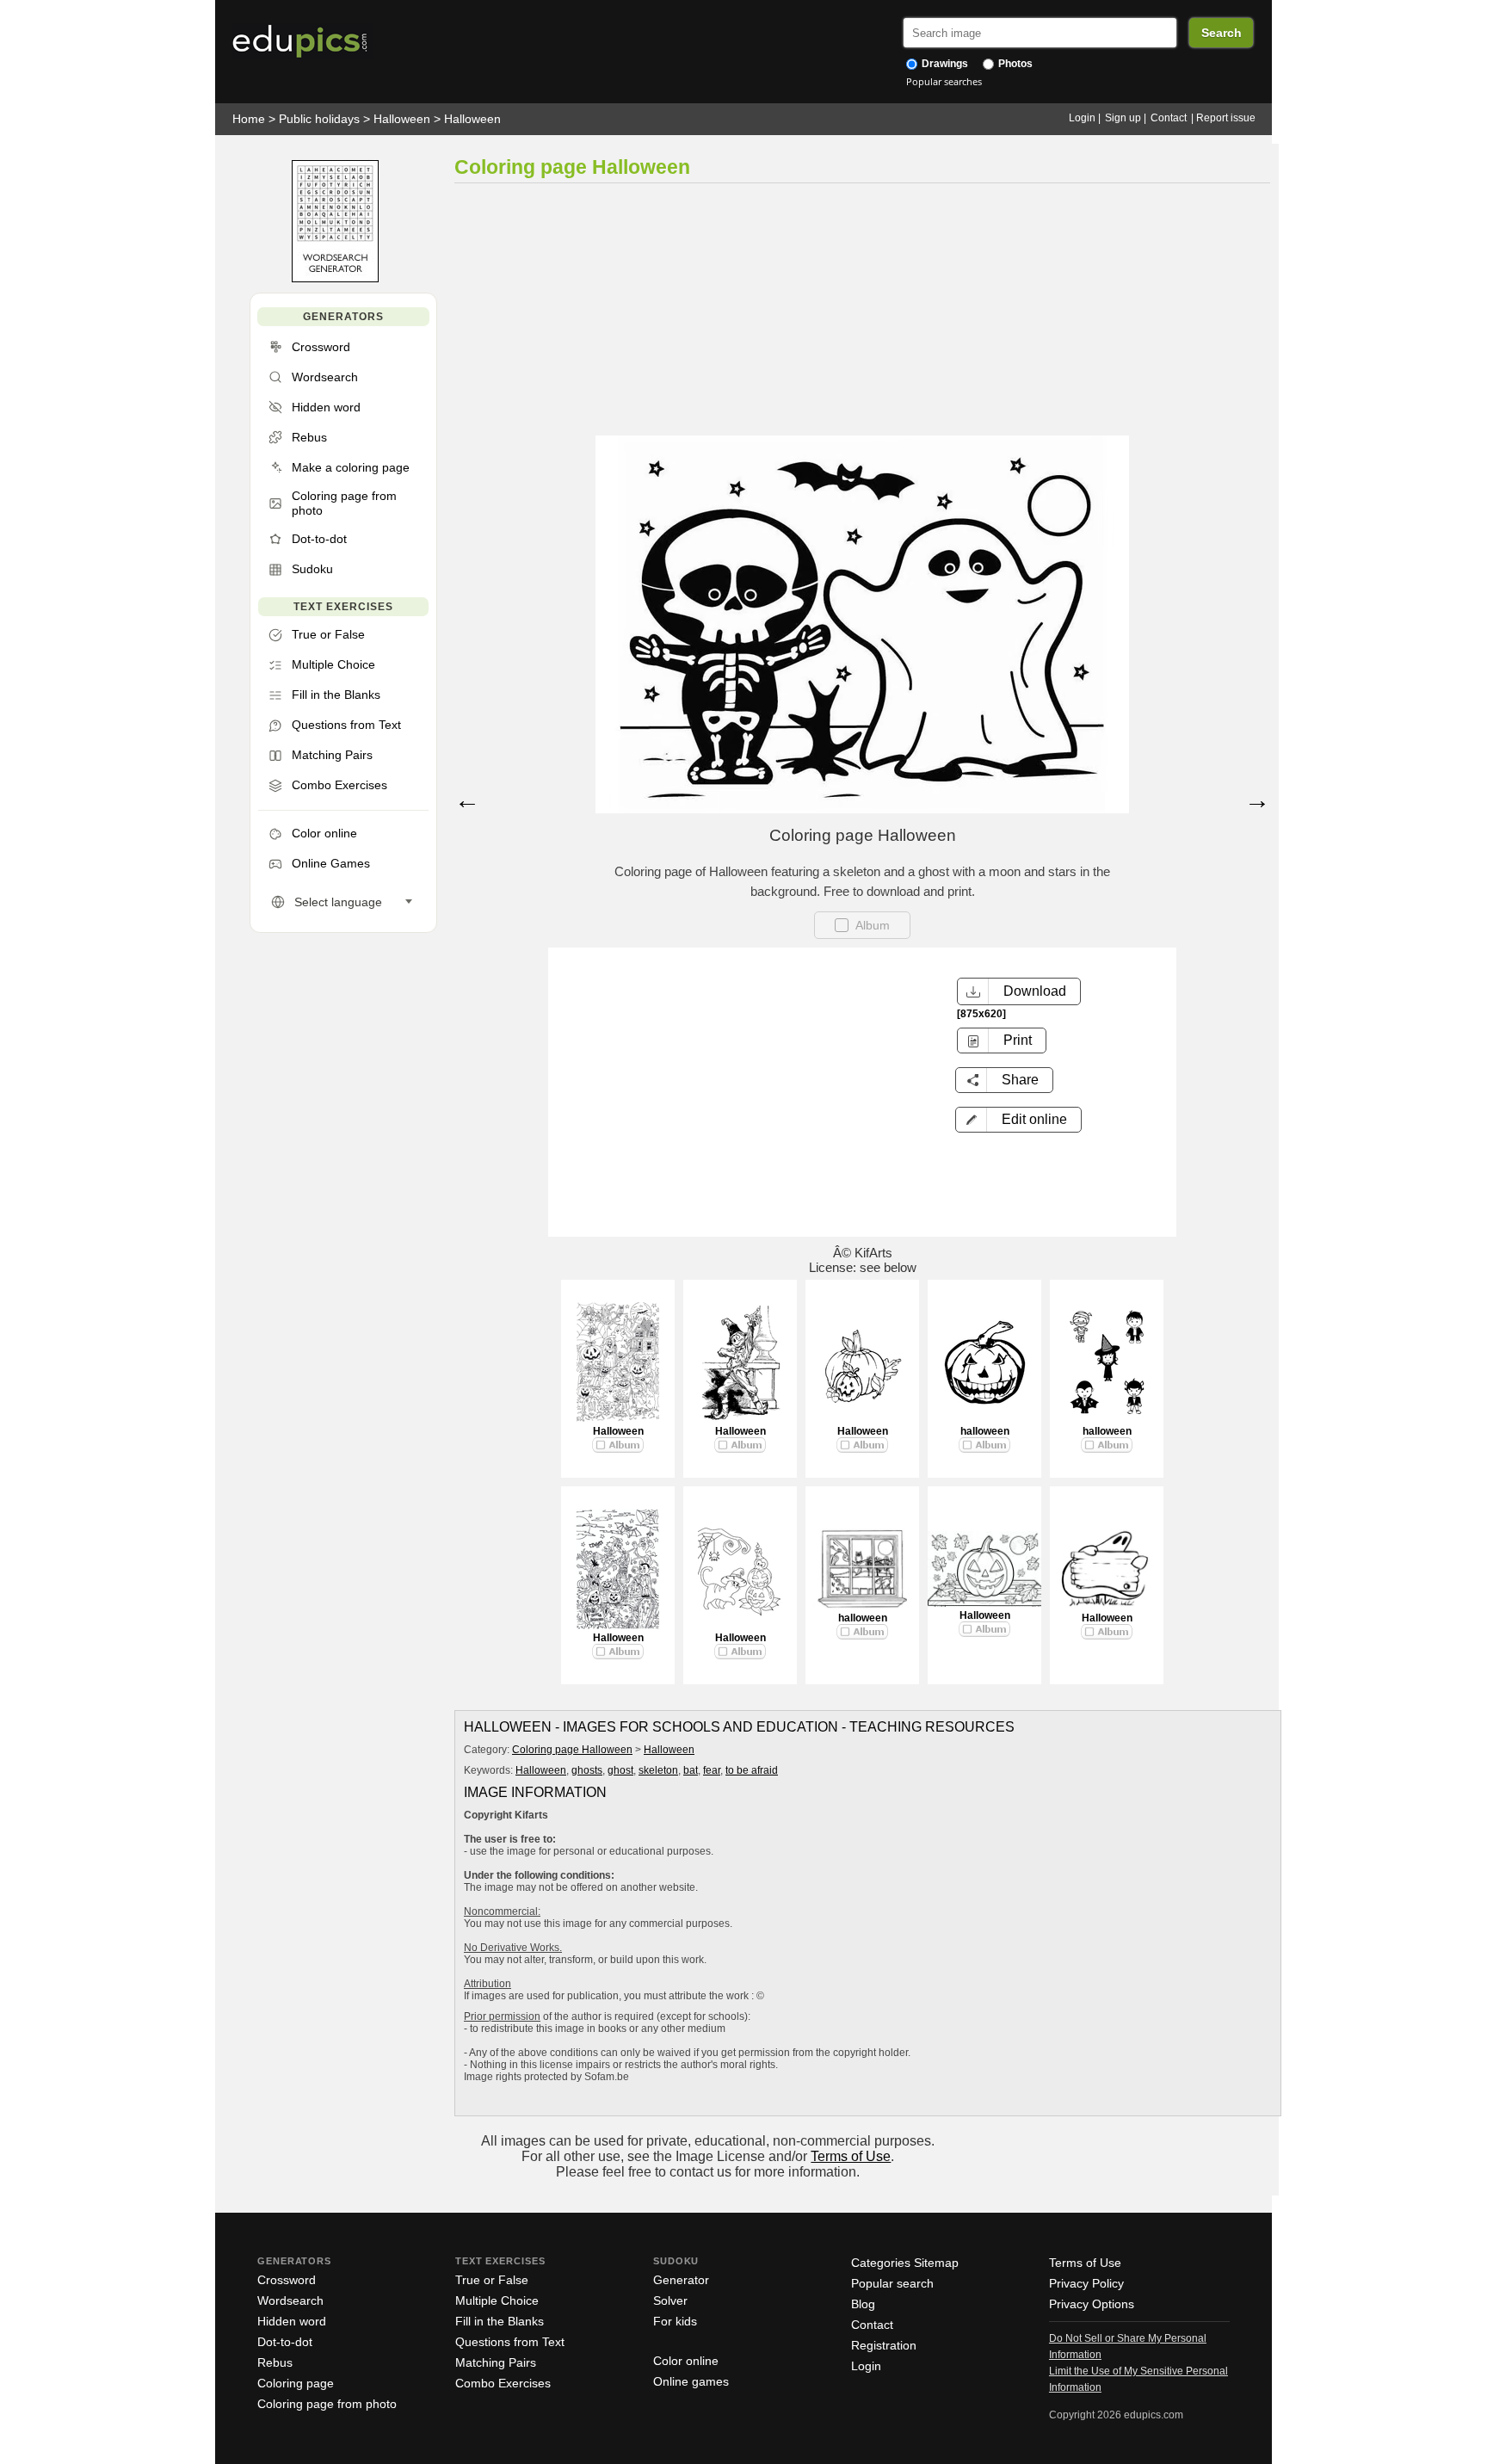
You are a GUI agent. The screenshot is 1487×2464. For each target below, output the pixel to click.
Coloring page (296, 2383)
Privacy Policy (1086, 2283)
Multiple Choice (497, 2300)
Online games (691, 2381)
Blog (863, 2304)
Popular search (892, 2283)
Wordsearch (290, 2300)
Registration (884, 2345)
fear (712, 1770)
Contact (1169, 118)
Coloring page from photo (327, 2404)
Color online (686, 2361)
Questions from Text (510, 2342)
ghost (620, 1770)
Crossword (287, 2280)
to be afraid (752, 1770)
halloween (985, 1431)
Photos (1014, 64)
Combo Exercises (503, 2383)
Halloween (402, 119)
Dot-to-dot (285, 2342)
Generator (681, 2280)
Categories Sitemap (905, 2263)
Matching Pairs (496, 2362)
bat (691, 1770)
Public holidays (319, 119)
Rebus (275, 2362)
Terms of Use (851, 2156)
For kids (675, 2321)
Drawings (944, 64)
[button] (1018, 1120)
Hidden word (292, 2321)
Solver (670, 2300)
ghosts (587, 1770)
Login (1082, 118)
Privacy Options (1092, 2304)
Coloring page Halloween (572, 1750)
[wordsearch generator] (335, 278)
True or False (492, 2280)
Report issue (1226, 118)
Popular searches (944, 81)
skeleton (658, 1770)
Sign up (1123, 118)
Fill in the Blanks (500, 2321)
